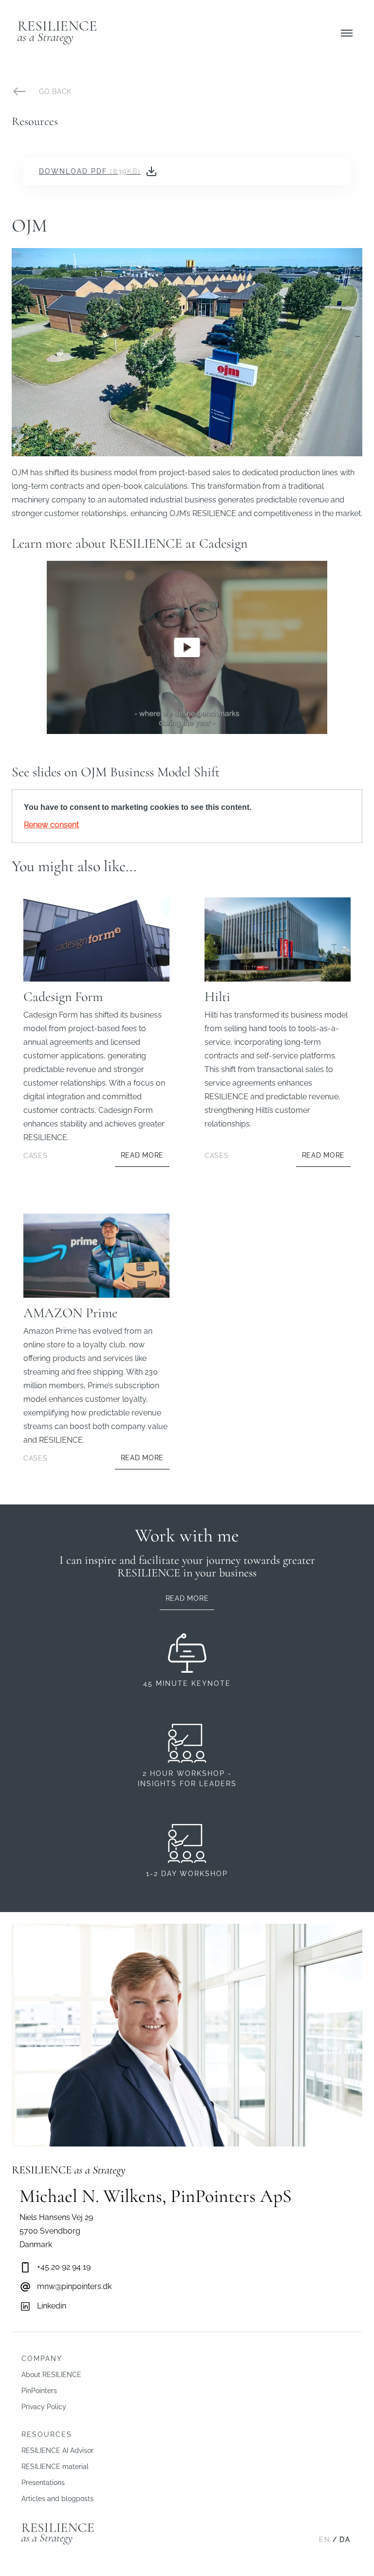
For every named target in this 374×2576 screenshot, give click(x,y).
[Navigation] (347, 33)
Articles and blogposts (57, 2499)
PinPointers (39, 2391)
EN (325, 2540)
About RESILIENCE (51, 2375)
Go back (55, 91)
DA (345, 2540)
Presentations (43, 2483)
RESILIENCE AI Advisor (57, 2451)
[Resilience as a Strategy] (57, 33)
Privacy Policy (44, 2407)
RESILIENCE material (55, 2467)
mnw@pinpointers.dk (74, 2286)
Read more (187, 1598)
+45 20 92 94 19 (64, 2267)
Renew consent (51, 825)
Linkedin (52, 2306)
